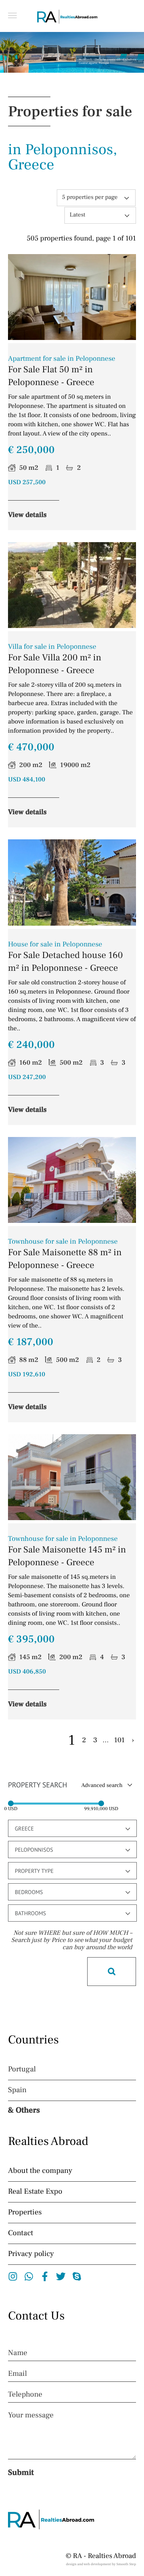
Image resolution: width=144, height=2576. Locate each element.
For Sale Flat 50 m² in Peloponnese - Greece (62, 372)
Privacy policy (31, 2254)
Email (17, 2374)
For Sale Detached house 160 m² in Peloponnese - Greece (65, 957)
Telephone (25, 2395)
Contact (21, 2233)
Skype (77, 2276)
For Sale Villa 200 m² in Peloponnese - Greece (55, 660)
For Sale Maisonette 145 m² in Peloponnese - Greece (67, 1552)
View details (27, 515)
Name (18, 2353)
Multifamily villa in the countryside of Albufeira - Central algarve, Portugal (108, 62)
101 (119, 1741)
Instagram (13, 2276)
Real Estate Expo (35, 2192)
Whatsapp (29, 2276)
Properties (25, 2212)
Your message (31, 2415)
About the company (40, 2171)
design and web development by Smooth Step (101, 2564)
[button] (12, 15)
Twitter (61, 2276)
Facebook (45, 2276)
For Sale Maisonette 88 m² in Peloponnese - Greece (65, 1255)
